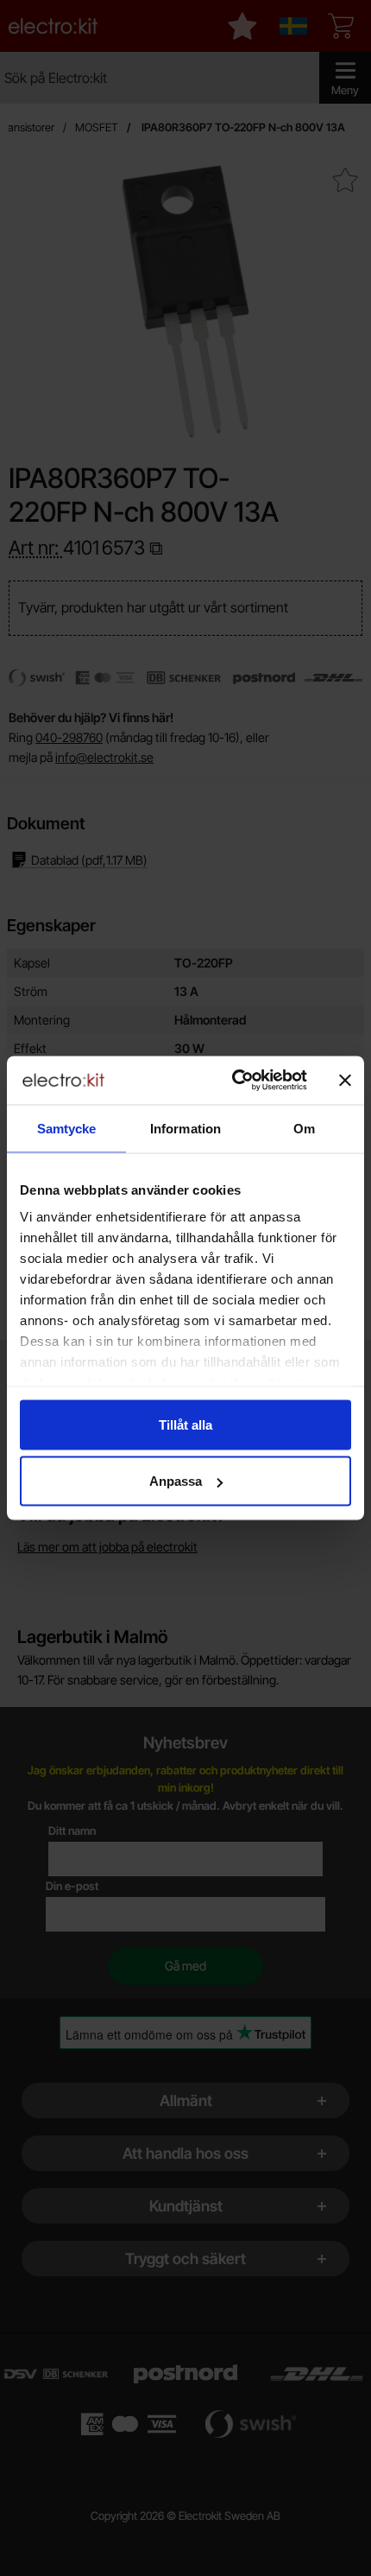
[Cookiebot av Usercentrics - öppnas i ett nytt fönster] (233, 1081)
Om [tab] (304, 1128)
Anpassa (176, 1481)
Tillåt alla (185, 1424)
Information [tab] (185, 1128)
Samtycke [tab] (67, 1128)
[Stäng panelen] (345, 1080)
